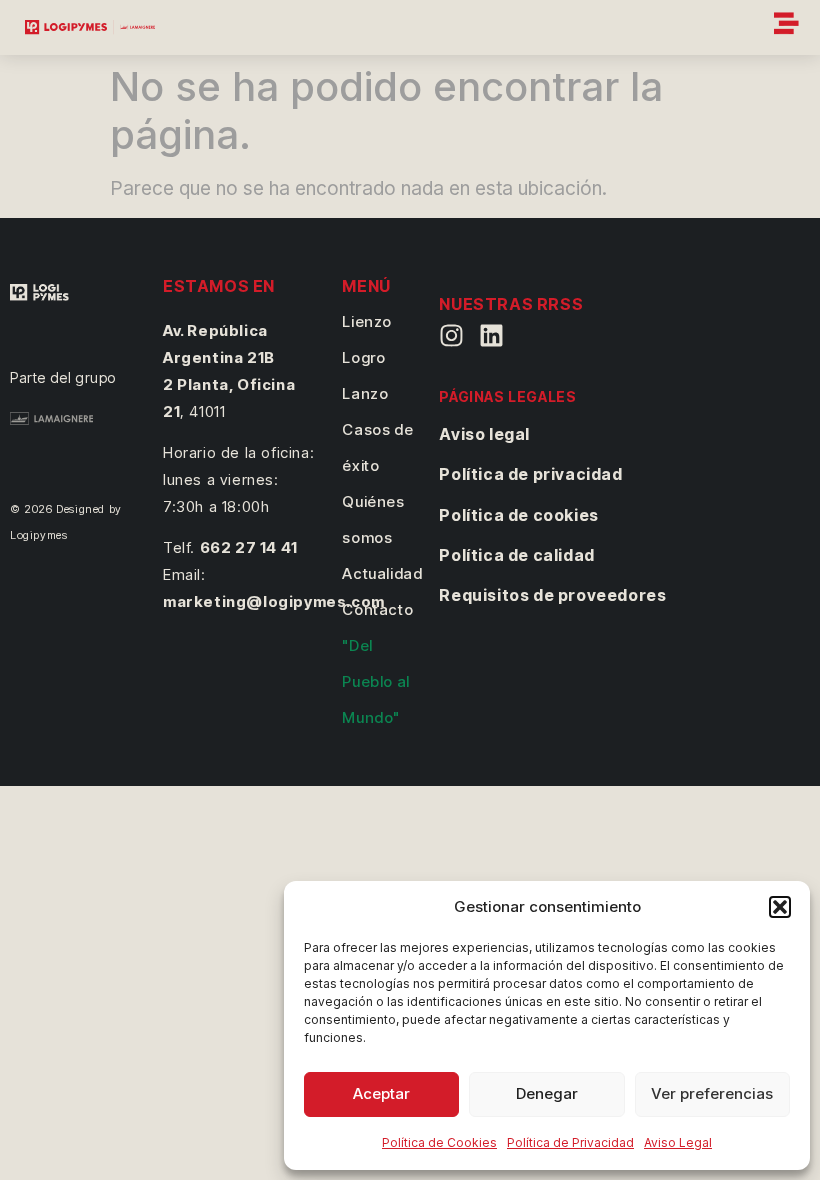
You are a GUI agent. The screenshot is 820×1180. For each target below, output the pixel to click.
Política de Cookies (439, 1142)
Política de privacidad (530, 474)
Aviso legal (484, 434)
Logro (363, 357)
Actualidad (382, 573)
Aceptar (381, 1093)
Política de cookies (518, 515)
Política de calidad (516, 555)
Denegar (547, 1093)
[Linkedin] (491, 335)
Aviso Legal (678, 1142)
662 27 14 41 (249, 547)
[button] (780, 907)
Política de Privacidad (570, 1142)
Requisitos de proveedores (552, 595)
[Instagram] (451, 335)
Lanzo (365, 393)
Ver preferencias (712, 1093)
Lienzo (367, 321)
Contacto (377, 609)
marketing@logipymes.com (274, 601)
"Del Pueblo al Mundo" (375, 681)
